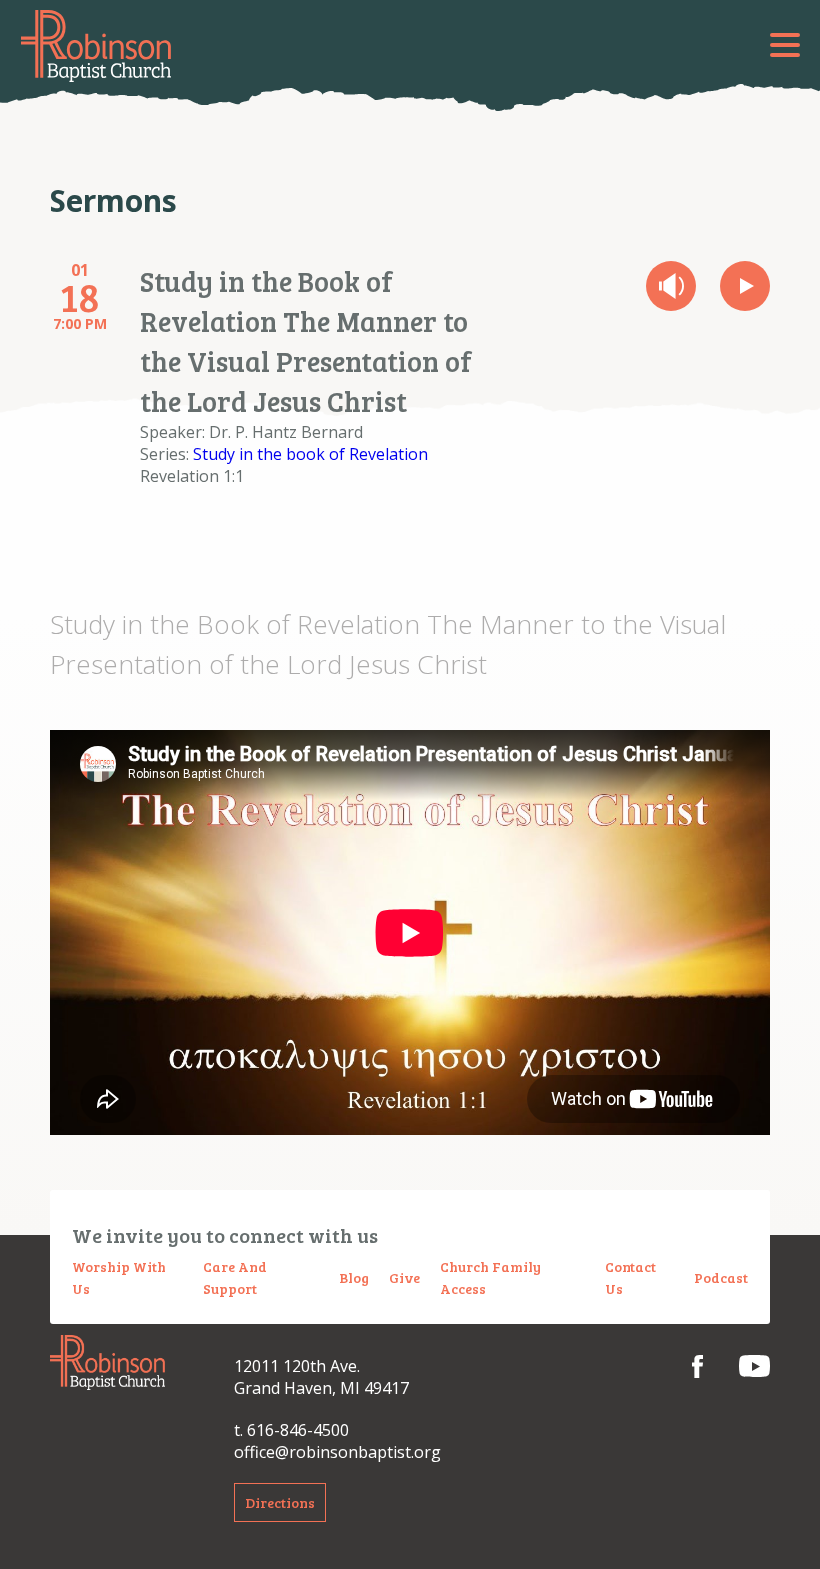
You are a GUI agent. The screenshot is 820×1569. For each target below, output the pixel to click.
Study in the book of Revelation (310, 454)
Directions (280, 1502)
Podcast (721, 1277)
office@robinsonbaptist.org (337, 1452)
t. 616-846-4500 (291, 1430)
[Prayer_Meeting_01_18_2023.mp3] (671, 286)
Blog (354, 1277)
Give (404, 1277)
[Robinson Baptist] (96, 46)
